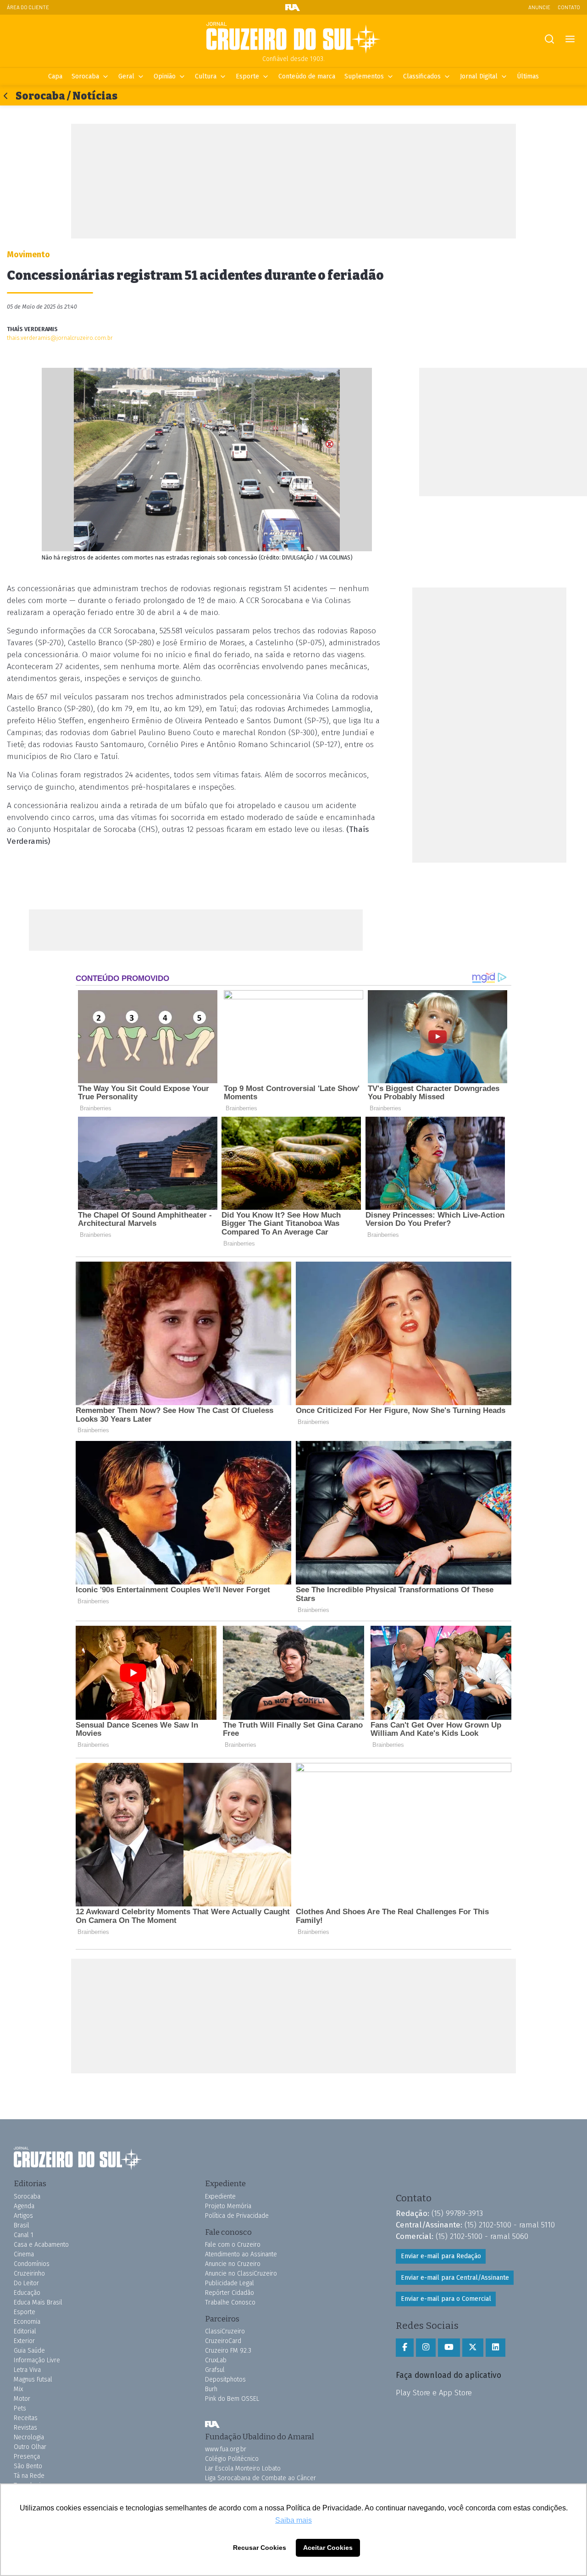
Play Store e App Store (434, 2393)
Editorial (25, 2331)
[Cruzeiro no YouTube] (449, 2348)
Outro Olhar (30, 2447)
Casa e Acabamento (41, 2245)
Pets (20, 2408)
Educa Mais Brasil (38, 2302)
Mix (18, 2389)
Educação (27, 2293)
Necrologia (29, 2437)
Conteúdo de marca (307, 76)
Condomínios (32, 2264)
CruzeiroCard (223, 2341)
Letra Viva (27, 2370)
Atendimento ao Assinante (241, 2254)
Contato (569, 7)
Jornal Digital (479, 76)
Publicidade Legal (230, 2283)
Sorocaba (85, 76)
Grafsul (215, 2370)
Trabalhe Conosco (230, 2302)
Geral (126, 76)
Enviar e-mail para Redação (441, 2256)
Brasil (22, 2225)
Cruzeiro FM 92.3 (228, 2351)
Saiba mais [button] (293, 2520)
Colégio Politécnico (232, 2459)
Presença (27, 2457)
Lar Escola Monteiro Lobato (243, 2468)
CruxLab (216, 2360)
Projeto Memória (228, 2206)
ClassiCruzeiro (225, 2331)
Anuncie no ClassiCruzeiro (241, 2274)
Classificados (422, 76)
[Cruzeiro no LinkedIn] (496, 2348)
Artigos (23, 2216)
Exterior (24, 2341)
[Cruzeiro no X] (473, 2348)
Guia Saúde (29, 2351)
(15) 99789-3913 (457, 2213)
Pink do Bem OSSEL (232, 2399)
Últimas (528, 76)
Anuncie (539, 7)
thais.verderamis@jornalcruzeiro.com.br (60, 338)
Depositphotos (225, 2379)
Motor (22, 2399)
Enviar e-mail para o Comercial (446, 2299)
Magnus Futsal (33, 2379)
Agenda (24, 2206)
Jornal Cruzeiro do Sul (293, 38)
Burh (211, 2389)
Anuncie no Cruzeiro (233, 2264)
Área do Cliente (28, 7)
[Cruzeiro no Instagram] (426, 2348)
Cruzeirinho (29, 2274)
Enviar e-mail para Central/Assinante (455, 2278)
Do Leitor (26, 2283)
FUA (212, 2425)
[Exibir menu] (570, 39)
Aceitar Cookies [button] (328, 2548)
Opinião (165, 76)
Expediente (220, 2197)
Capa (55, 76)
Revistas (25, 2428)
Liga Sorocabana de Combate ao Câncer (260, 2478)
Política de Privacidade (237, 2216)
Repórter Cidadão (230, 2293)
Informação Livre (37, 2360)
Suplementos (364, 76)
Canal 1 (24, 2235)
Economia (27, 2322)
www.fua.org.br (226, 2449)
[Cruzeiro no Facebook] (405, 2348)
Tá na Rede (29, 2476)
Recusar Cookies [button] (260, 2548)
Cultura (206, 76)
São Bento (28, 2466)
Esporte (247, 76)
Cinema (24, 2254)
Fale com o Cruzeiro (233, 2245)
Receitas (26, 2418)
